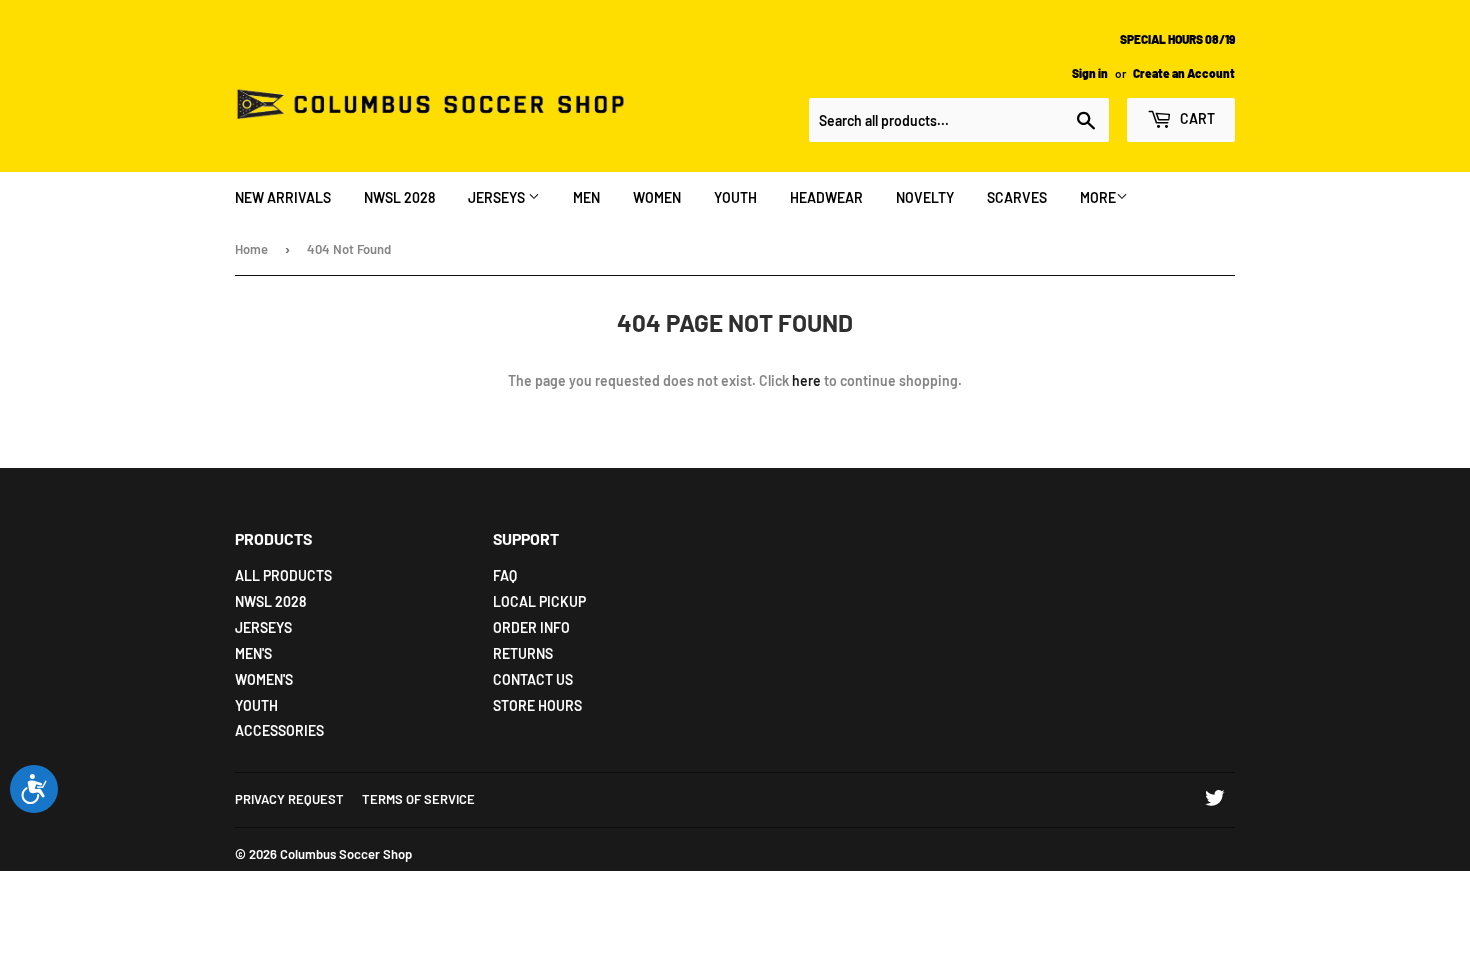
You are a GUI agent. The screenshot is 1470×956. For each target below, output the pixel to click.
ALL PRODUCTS (283, 575)
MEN (586, 197)
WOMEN (657, 197)
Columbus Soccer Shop (346, 854)
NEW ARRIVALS (283, 197)
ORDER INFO (531, 627)
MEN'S (253, 653)
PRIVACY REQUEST (289, 799)
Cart (1196, 118)
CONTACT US (533, 679)
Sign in (1090, 73)
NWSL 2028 (399, 197)
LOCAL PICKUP (539, 601)
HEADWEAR (826, 197)
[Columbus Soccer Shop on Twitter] (1215, 800)
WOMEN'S (264, 679)
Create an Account (1184, 73)
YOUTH (735, 197)
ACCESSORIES (279, 730)
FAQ (505, 575)
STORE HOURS (537, 705)
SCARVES (1017, 197)
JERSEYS (498, 197)
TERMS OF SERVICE (418, 799)
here (806, 380)
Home (251, 249)
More (1098, 197)
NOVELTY (925, 197)
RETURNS (523, 653)
